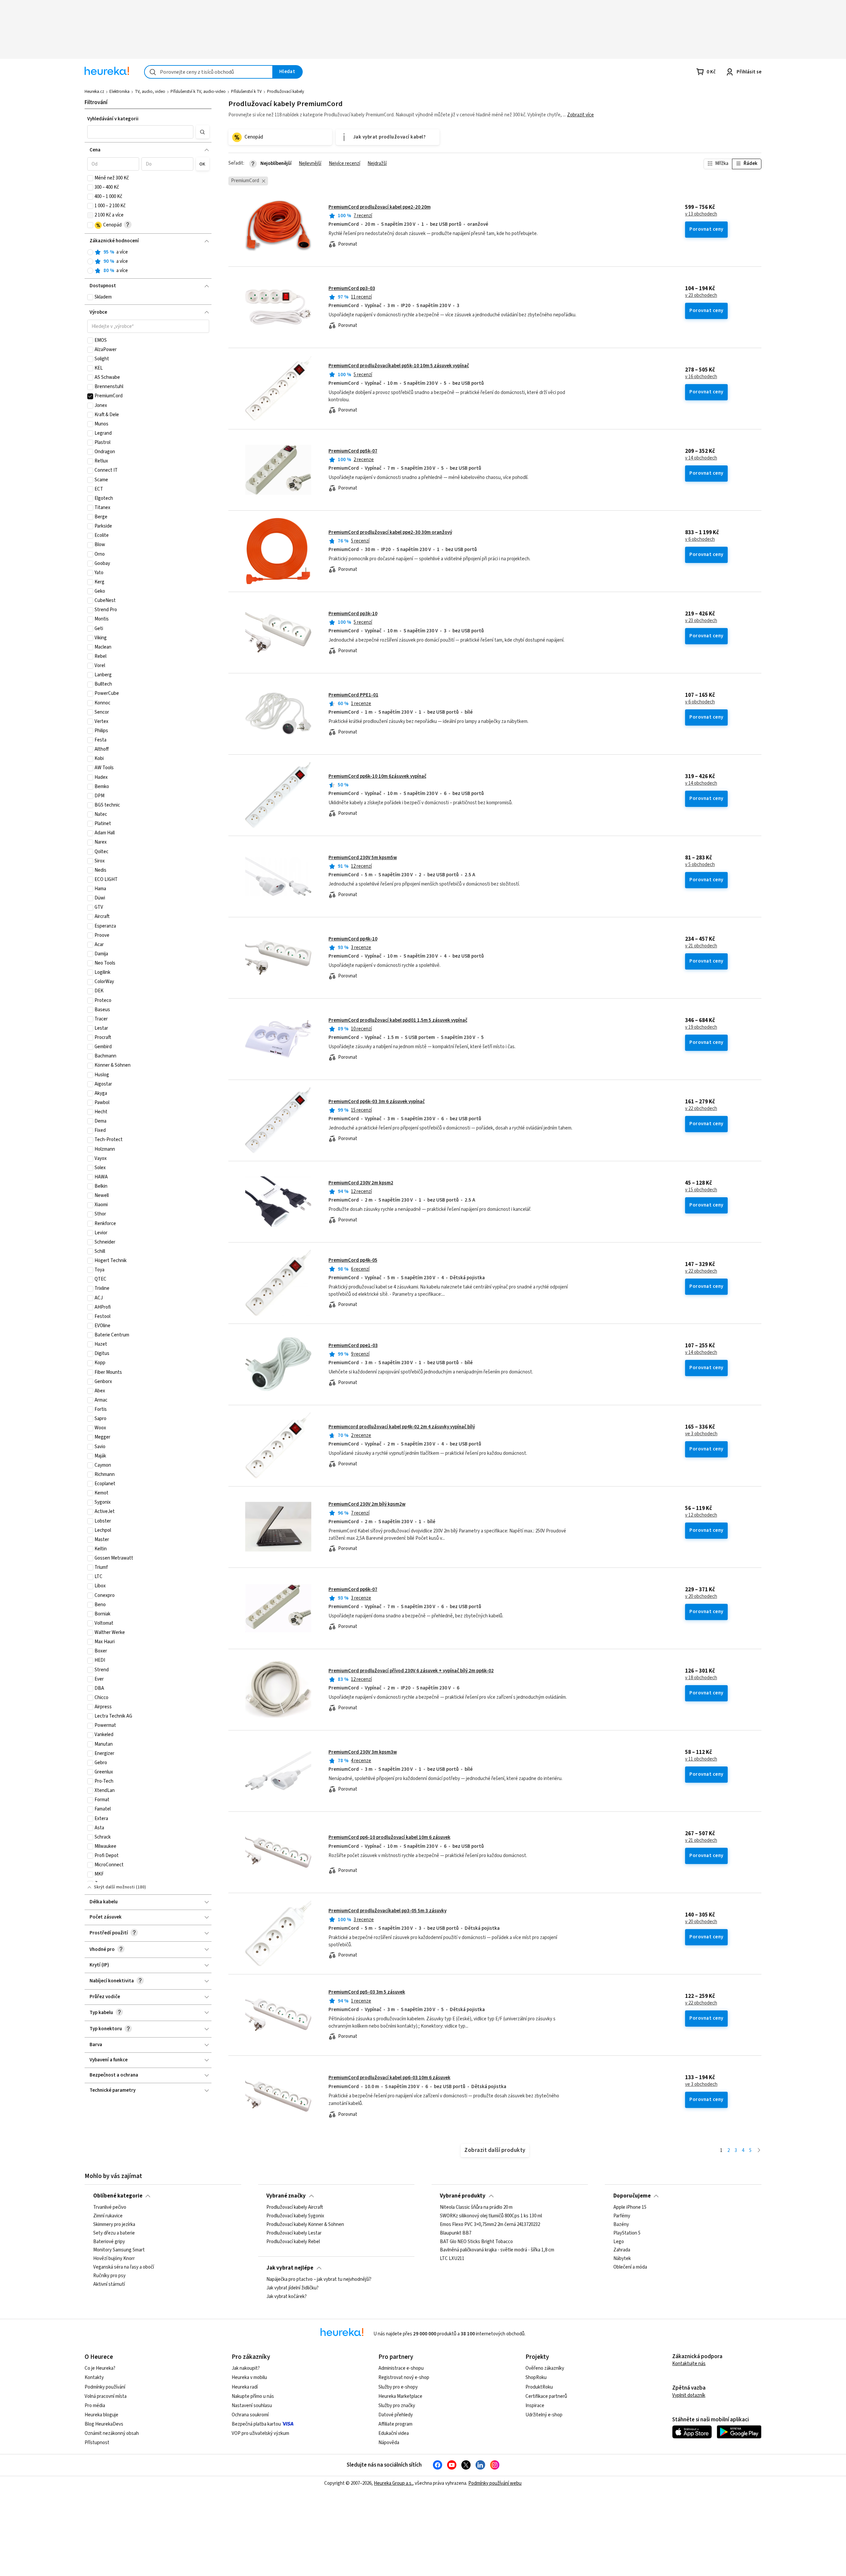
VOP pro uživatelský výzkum (260, 2433)
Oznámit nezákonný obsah (112, 2433)
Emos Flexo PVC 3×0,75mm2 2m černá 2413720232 (490, 2225)
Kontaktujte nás (689, 2364)
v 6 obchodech (700, 539)
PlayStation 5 (627, 2233)
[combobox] (209, 72)
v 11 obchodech (701, 1759)
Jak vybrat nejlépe (290, 2268)
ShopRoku (536, 2378)
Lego (619, 2242)
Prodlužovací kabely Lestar (294, 2233)
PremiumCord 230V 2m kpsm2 (361, 1183)
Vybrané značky (286, 2196)
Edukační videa (394, 2433)
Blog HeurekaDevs (104, 2424)
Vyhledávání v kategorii (113, 119)
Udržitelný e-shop (544, 2415)
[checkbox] (90, 178)
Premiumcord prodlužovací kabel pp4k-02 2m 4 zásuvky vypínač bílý (402, 1427)
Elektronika (119, 92)
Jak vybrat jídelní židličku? (292, 2288)
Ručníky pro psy (109, 2276)
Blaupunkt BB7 (456, 2233)
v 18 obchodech (701, 1678)
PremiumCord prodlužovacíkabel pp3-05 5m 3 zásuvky (387, 1911)
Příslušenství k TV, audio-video (198, 92)
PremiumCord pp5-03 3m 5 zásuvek (367, 1992)
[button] (140, 132)
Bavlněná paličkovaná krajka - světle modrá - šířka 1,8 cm (497, 2250)
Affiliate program (395, 2424)
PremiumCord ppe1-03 (353, 1346)
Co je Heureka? (100, 2368)
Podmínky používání (105, 2387)
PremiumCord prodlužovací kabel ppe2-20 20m (380, 207)
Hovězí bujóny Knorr (114, 2259)
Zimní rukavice (108, 2216)
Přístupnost (97, 2443)
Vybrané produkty (463, 2196)
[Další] (759, 2151)
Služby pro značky (397, 2406)
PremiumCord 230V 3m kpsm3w (363, 1752)
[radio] (90, 252)
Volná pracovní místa (106, 2396)
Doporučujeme (632, 2196)
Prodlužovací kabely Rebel (293, 2242)
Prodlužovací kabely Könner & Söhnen (305, 2225)
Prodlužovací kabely (286, 92)
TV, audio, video (150, 92)
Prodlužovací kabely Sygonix (295, 2216)
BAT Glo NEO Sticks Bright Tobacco (476, 2242)
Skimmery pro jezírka (114, 2225)
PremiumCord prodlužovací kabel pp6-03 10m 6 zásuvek (389, 2078)
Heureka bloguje (101, 2415)
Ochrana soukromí (250, 2415)
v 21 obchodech (701, 946)
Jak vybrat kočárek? (287, 2297)
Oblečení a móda (630, 2268)
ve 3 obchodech (701, 1434)
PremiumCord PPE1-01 (353, 695)
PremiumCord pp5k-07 (353, 451)
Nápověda (389, 2443)
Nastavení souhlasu (252, 2406)
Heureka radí (245, 2387)
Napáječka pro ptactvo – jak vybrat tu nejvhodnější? (319, 2279)
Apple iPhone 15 (630, 2207)
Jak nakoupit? (246, 2368)
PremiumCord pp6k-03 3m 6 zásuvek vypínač (377, 1102)
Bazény (621, 2225)
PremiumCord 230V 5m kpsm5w (363, 858)
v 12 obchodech (701, 1515)
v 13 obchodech (701, 214)
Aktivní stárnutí (109, 2284)
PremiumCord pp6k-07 (353, 1589)
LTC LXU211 (452, 2259)
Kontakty (94, 2378)
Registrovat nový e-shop (404, 2378)
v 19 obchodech (701, 1027)
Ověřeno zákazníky (545, 2368)
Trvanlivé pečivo (110, 2207)
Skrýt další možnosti (114, 1887)
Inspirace (535, 2406)
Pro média (95, 2406)
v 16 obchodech (701, 377)
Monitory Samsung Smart (119, 2250)
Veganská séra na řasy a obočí (124, 2268)
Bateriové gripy (109, 2242)
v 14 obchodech (701, 458)
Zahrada (622, 2250)
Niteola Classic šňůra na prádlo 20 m (476, 2207)
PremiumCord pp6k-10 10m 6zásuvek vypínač (377, 776)
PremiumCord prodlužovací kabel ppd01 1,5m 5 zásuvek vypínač (398, 1020)
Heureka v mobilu (249, 2378)
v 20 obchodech (701, 1597)
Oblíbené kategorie (118, 2196)
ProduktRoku (539, 2387)
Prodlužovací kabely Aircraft (295, 2207)
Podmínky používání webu (495, 2483)
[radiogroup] (148, 262)
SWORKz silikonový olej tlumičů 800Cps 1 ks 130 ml (491, 2216)
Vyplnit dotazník (689, 2395)
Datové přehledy (396, 2415)
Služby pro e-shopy (398, 2387)
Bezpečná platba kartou (256, 2424)
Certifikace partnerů (546, 2396)
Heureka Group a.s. (393, 2483)
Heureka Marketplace (400, 2396)
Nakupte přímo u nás (253, 2396)
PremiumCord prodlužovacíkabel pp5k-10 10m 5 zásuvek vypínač (399, 366)
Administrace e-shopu (401, 2368)
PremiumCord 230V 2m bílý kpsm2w (367, 1504)
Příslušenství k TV (246, 92)
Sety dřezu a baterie (114, 2233)
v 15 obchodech (701, 1190)
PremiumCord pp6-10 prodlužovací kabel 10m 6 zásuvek (389, 1837)
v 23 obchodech (701, 296)
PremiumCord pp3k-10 (353, 614)
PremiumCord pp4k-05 (353, 1260)
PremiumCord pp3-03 (352, 288)
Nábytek (622, 2259)
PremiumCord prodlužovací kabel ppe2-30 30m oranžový (390, 532)
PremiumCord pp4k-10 (353, 939)
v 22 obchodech (701, 1109)
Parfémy (622, 2216)
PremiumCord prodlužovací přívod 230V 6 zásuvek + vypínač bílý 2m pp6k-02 (411, 1671)
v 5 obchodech (700, 865)
